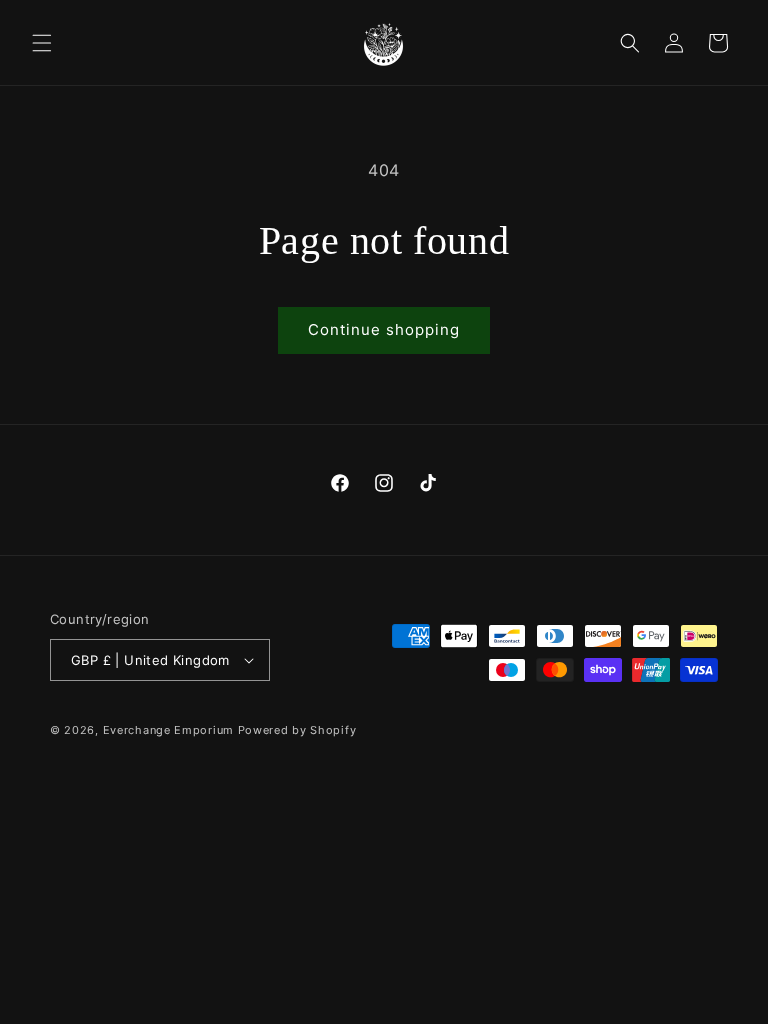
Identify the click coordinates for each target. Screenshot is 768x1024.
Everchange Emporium (168, 730)
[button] (42, 43)
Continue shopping (384, 329)
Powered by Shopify (297, 730)
